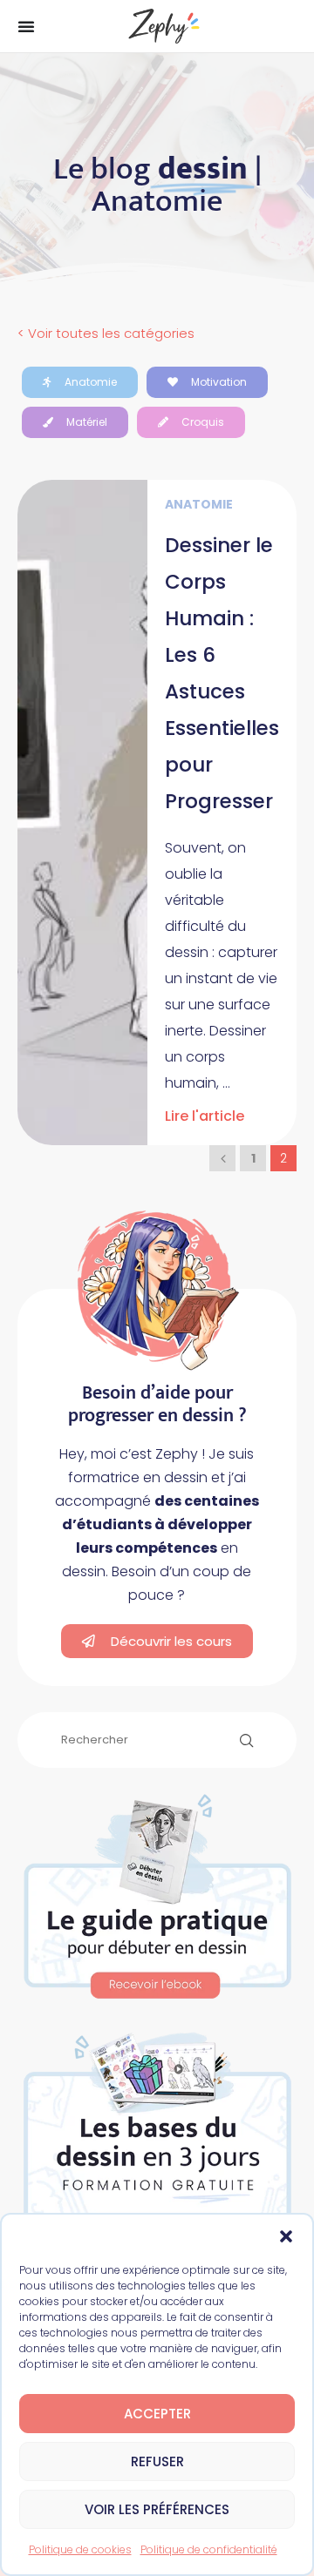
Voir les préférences (157, 2509)
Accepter (157, 2414)
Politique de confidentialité (209, 2549)
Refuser (157, 2461)
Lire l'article (205, 1116)
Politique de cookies (80, 2549)
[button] (286, 2236)
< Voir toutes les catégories (106, 333)
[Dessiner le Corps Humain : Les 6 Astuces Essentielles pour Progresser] (82, 813)
